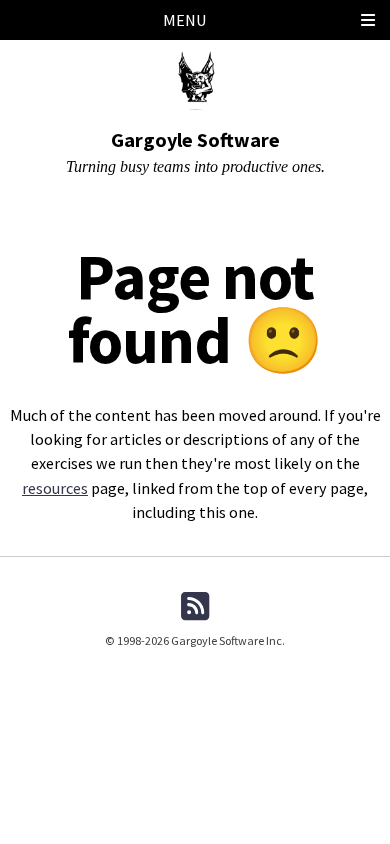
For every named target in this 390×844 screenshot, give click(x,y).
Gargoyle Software (195, 139)
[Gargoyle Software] (195, 77)
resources (55, 488)
